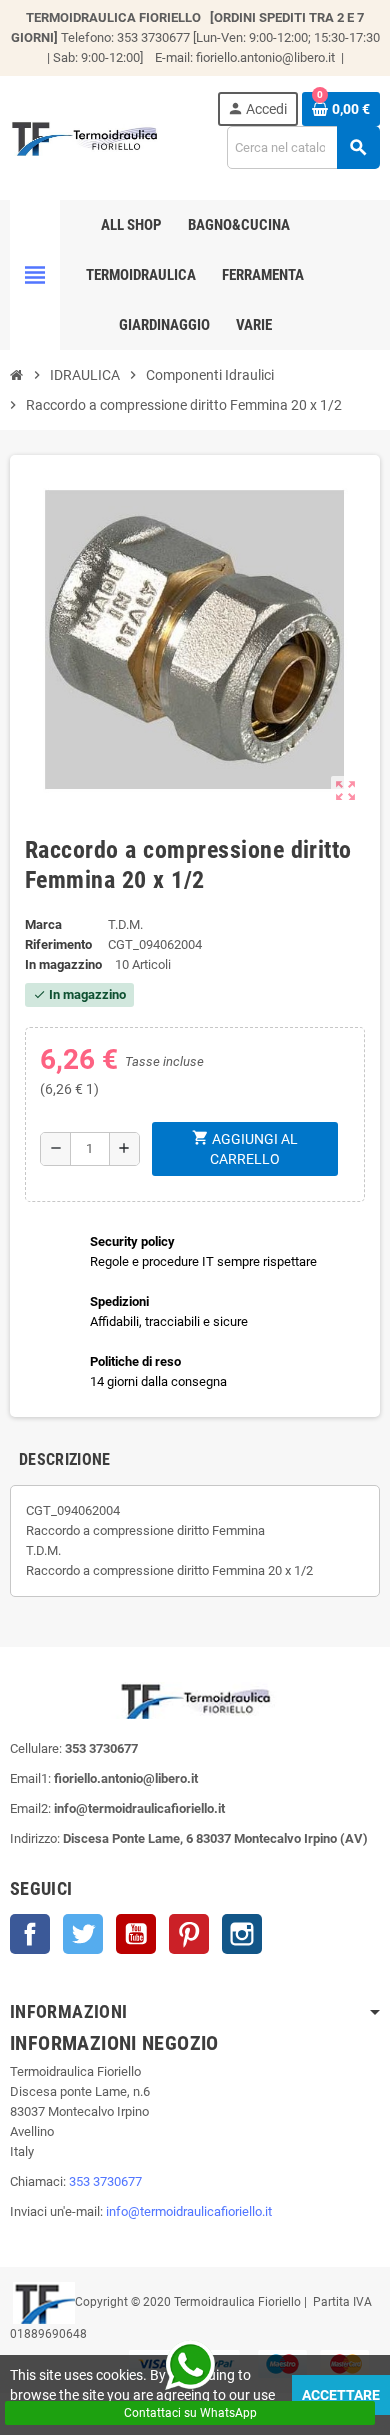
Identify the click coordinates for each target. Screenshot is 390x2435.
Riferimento (58, 944)
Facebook (30, 1934)
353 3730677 (105, 2181)
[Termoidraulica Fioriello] (84, 136)
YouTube (136, 1934)
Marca (43, 924)
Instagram (242, 1934)
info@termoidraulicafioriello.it (189, 2211)
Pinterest (189, 1934)
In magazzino (63, 964)
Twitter (83, 1934)
